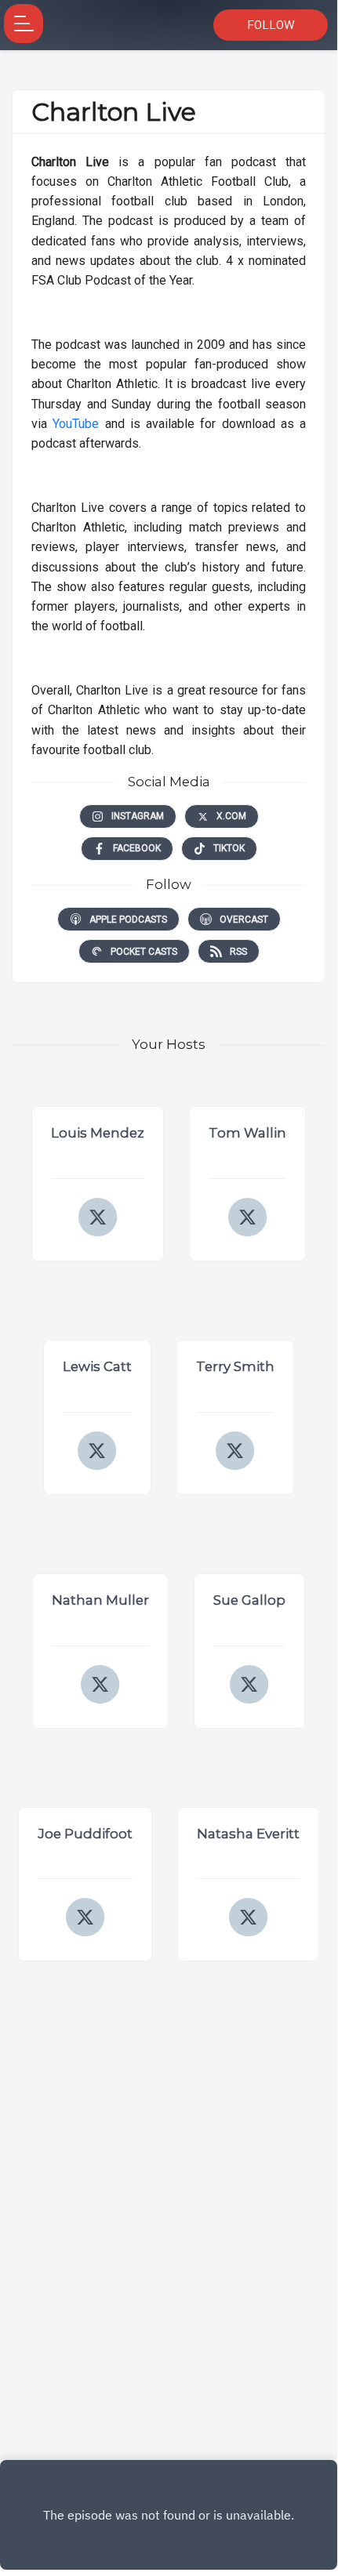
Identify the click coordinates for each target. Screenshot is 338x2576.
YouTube (76, 424)
